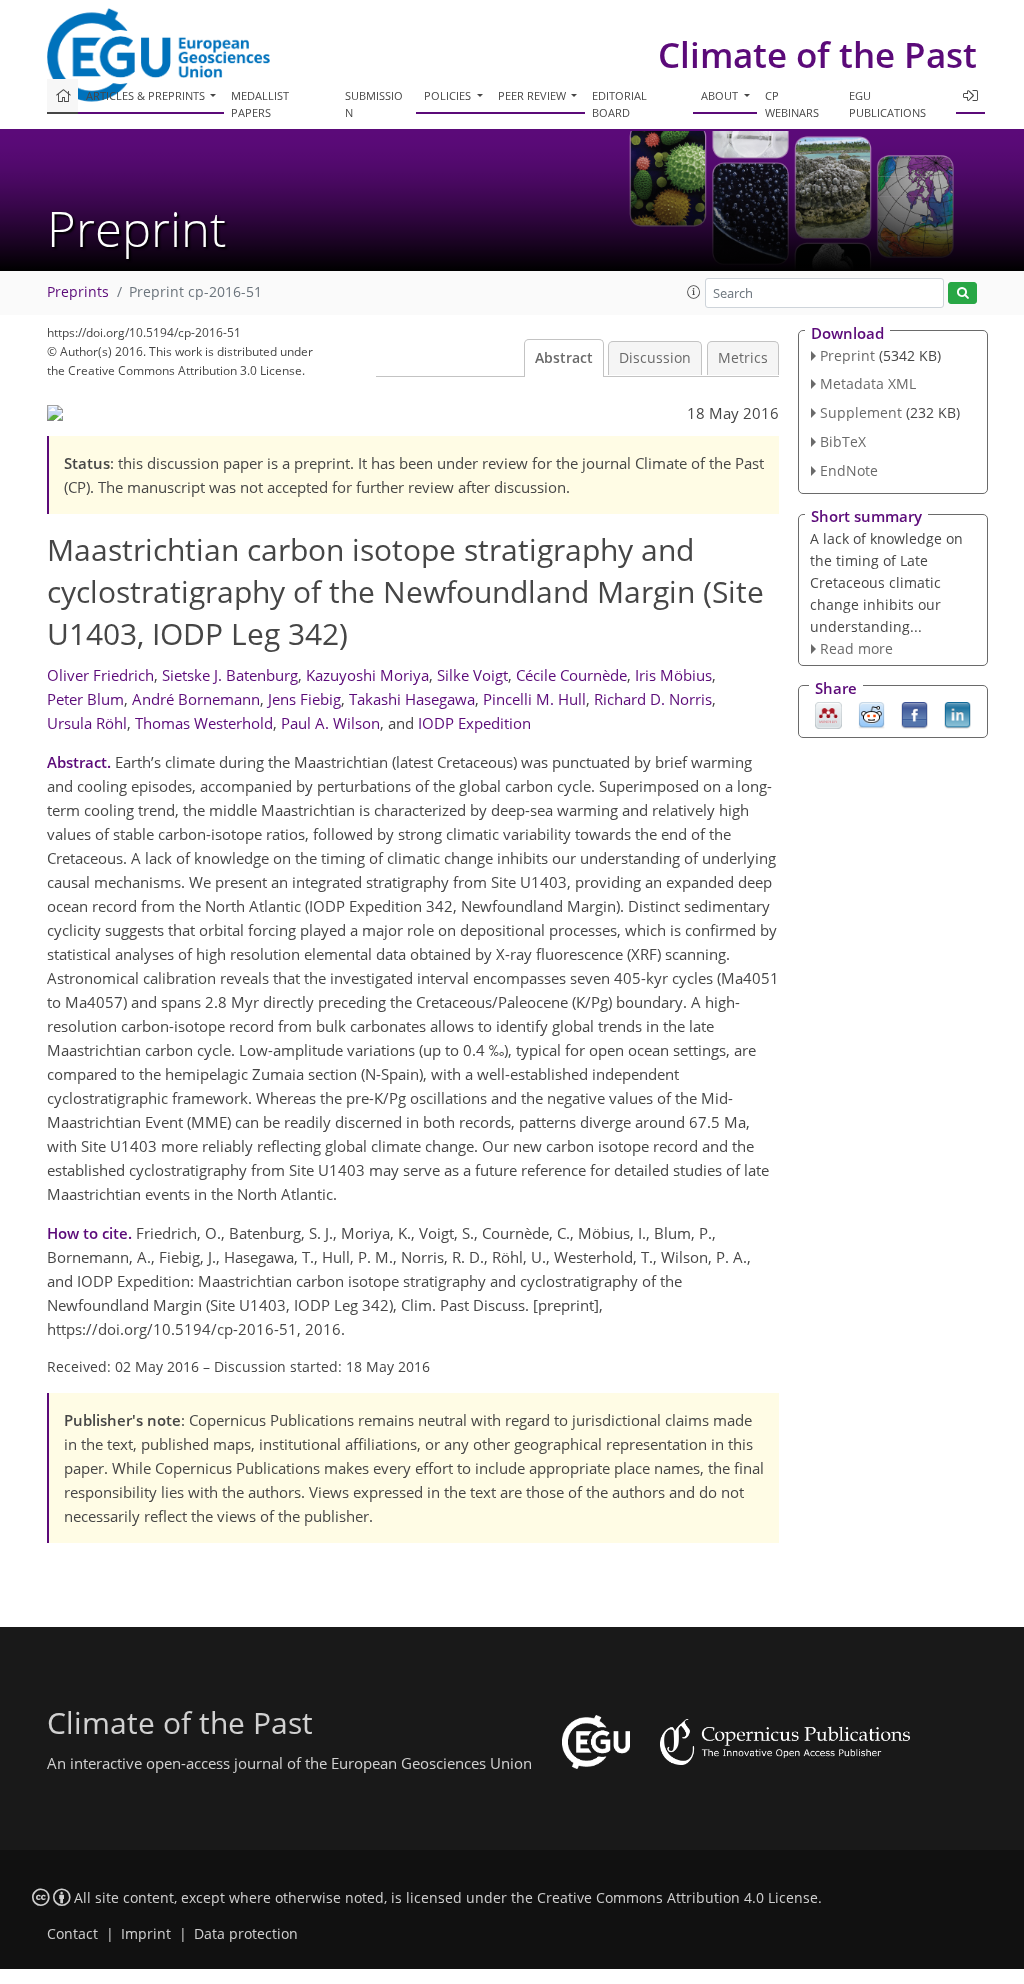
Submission (374, 104)
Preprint (847, 355)
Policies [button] (449, 95)
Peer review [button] (533, 95)
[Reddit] (871, 714)
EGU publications (887, 104)
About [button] (721, 95)
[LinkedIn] (957, 714)
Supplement (861, 412)
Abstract (564, 358)
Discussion (655, 358)
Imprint (146, 1934)
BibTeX (843, 441)
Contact (72, 1934)
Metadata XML (868, 383)
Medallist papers (260, 104)
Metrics (743, 358)
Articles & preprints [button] (147, 95)
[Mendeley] (828, 714)
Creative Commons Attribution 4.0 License (677, 1898)
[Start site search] (962, 293)
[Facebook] (914, 714)
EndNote (849, 470)
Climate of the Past (817, 54)
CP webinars (792, 104)
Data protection (246, 1934)
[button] (694, 292)
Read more (856, 648)
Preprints (78, 292)
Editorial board (619, 104)
